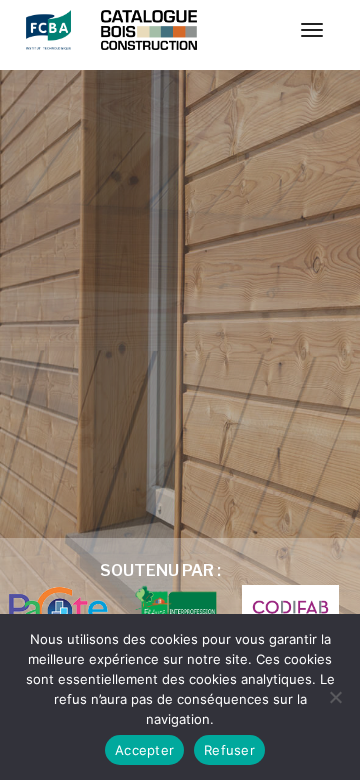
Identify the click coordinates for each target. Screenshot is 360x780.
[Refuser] (335, 697)
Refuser (229, 750)
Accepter (144, 750)
